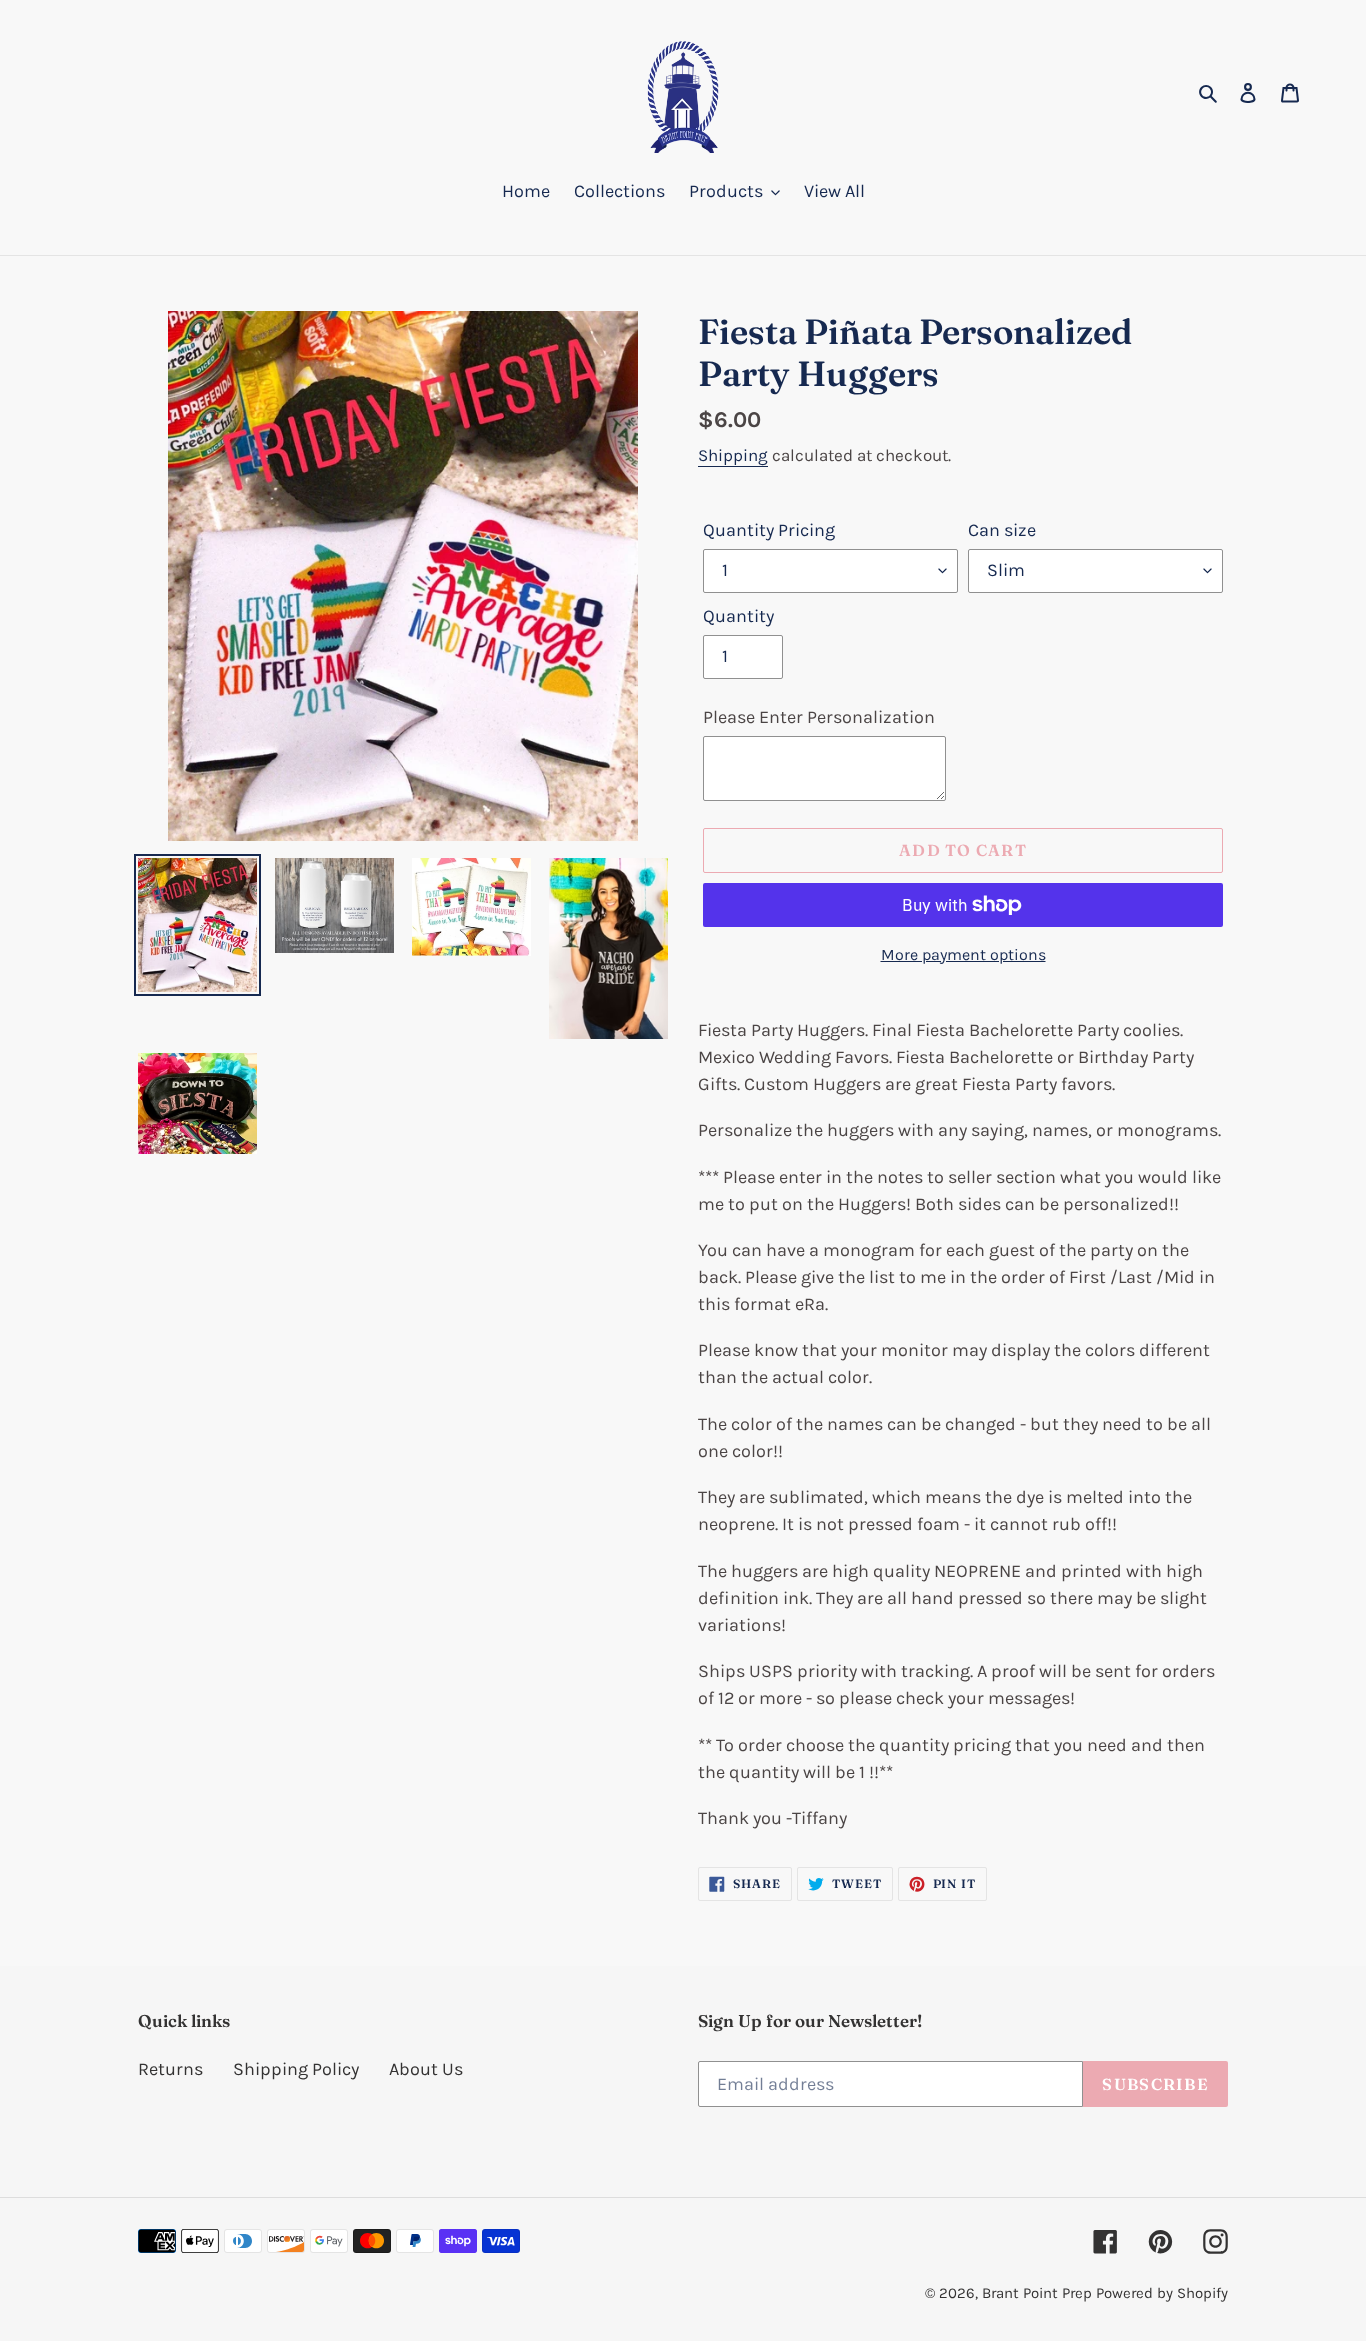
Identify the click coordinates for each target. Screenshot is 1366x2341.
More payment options (963, 954)
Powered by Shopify (1162, 2293)
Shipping (733, 455)
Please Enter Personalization (819, 717)
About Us (426, 2069)
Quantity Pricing (769, 530)
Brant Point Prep (1037, 2293)
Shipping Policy (296, 2069)
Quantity (738, 616)
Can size (1002, 530)
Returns (170, 2069)
